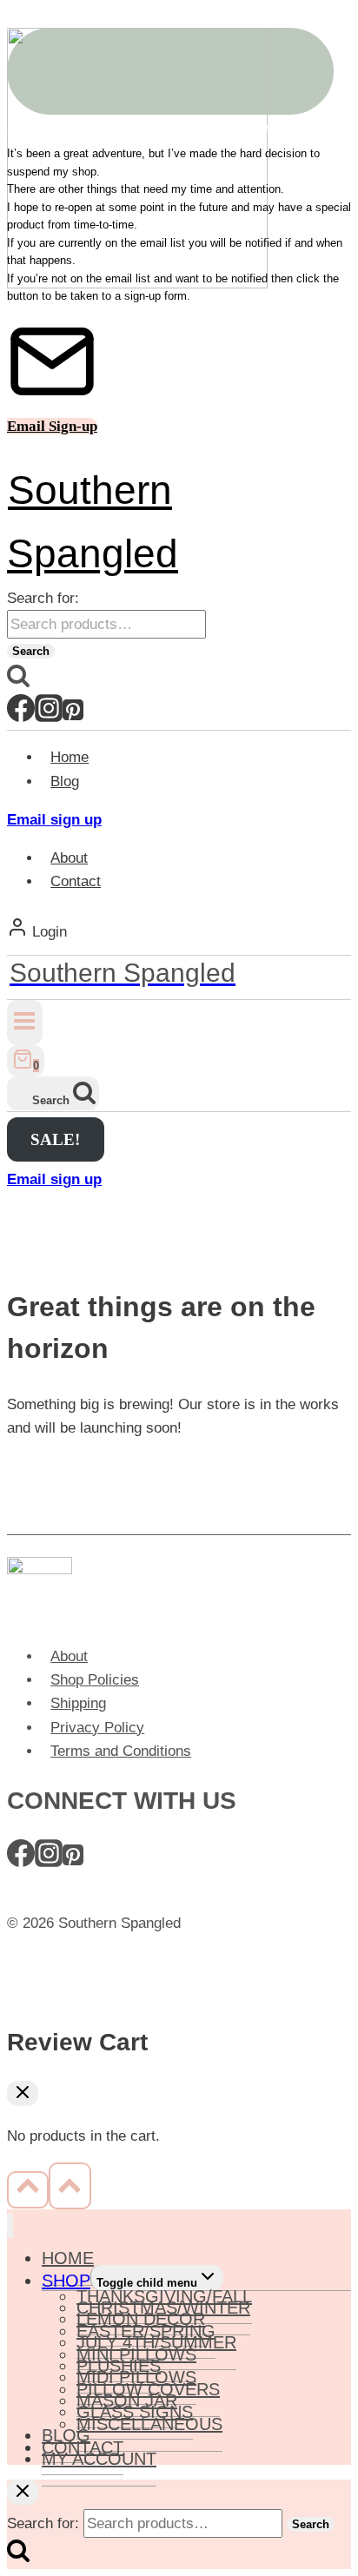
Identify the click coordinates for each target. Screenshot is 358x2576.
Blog (65, 781)
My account (99, 2459)
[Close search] (23, 2492)
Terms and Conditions (121, 1751)
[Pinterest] (73, 716)
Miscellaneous (149, 2424)
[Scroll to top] (28, 2189)
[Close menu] (10, 2225)
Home (70, 757)
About (69, 858)
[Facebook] (21, 716)
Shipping (78, 1703)
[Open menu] (25, 1022)
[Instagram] (49, 716)
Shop (66, 2281)
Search (31, 651)
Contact (76, 881)
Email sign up (54, 820)
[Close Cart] (23, 2093)
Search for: (43, 598)
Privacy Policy (97, 1728)
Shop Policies (95, 1680)
